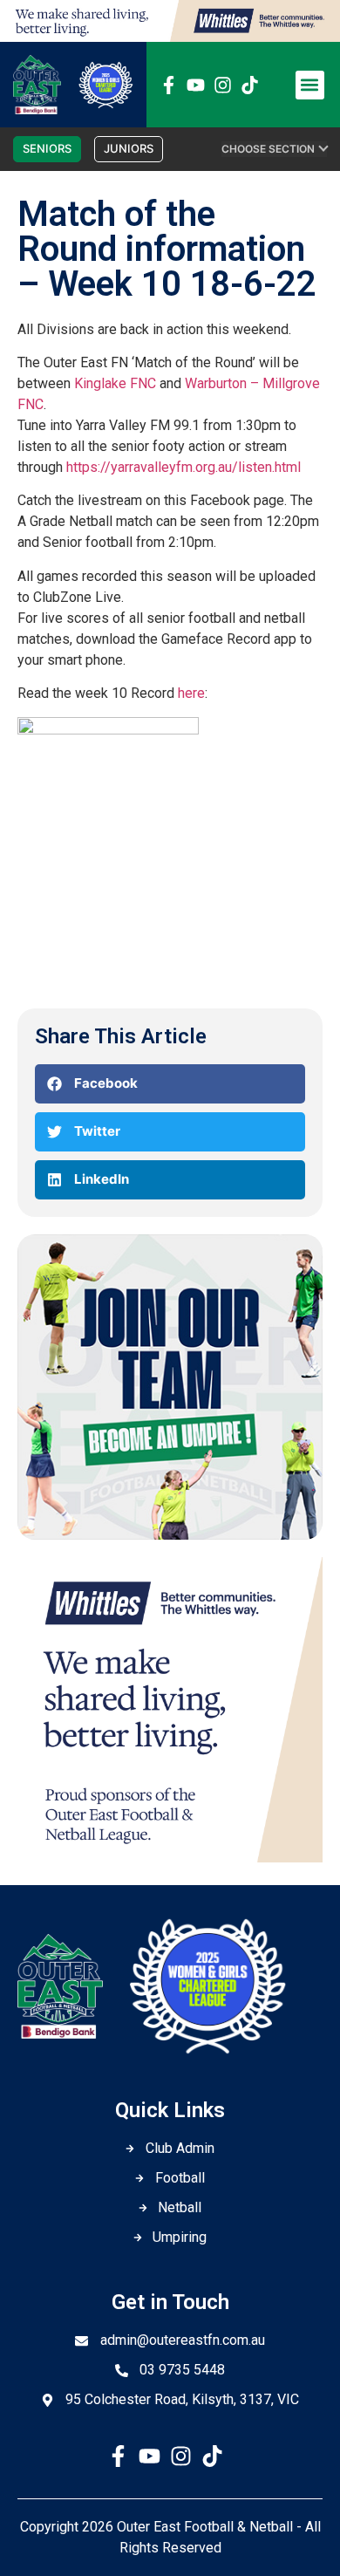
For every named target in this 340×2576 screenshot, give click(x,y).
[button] (310, 85)
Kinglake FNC (115, 383)
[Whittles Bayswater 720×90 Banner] (170, 37)
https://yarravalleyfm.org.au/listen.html (184, 467)
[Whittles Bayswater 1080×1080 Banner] (170, 1857)
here (191, 693)
